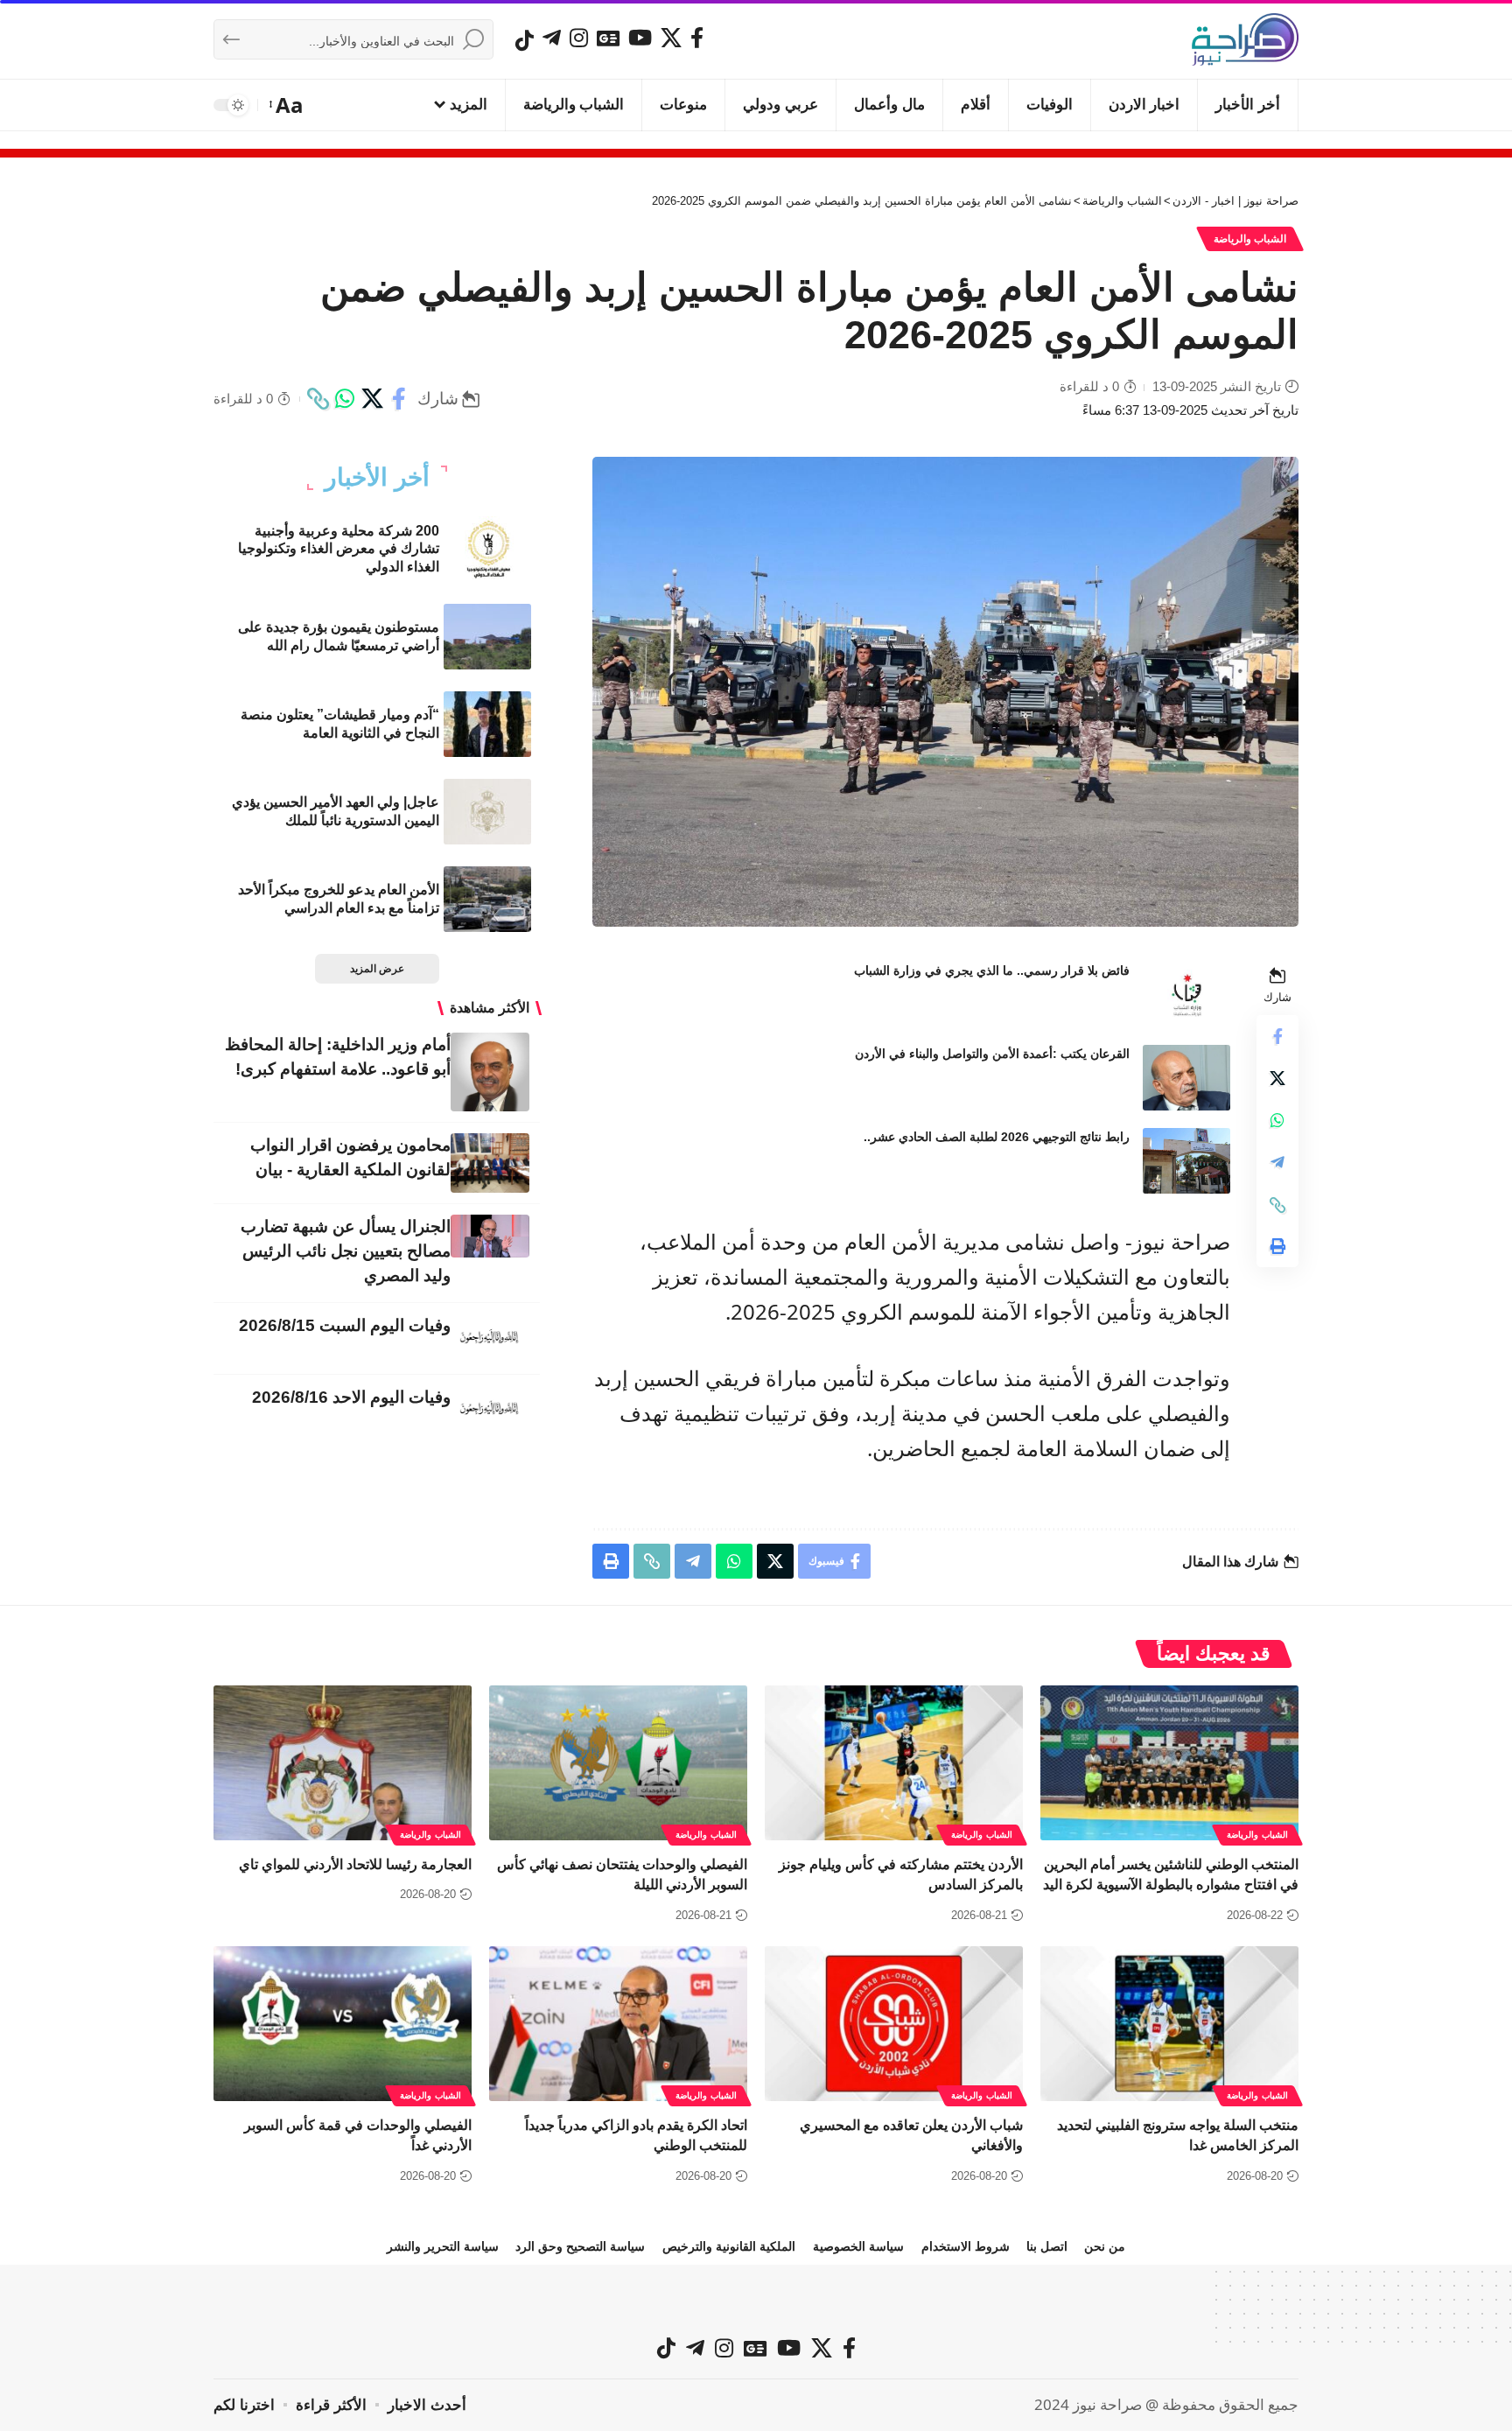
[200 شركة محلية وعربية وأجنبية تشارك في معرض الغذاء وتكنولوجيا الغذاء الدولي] (487, 549)
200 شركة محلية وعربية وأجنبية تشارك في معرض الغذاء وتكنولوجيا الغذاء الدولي (339, 549)
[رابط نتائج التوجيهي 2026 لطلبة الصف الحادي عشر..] (1186, 1161)
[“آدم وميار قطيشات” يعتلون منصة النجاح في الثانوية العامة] (487, 724)
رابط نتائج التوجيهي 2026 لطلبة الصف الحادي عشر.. (997, 1137)
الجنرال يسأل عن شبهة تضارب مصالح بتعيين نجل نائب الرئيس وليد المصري (346, 1251)
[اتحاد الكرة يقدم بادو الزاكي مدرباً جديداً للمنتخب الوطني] (618, 2024)
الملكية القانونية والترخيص (729, 2246)
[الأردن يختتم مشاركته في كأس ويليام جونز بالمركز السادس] (894, 1763)
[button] (287, 105)
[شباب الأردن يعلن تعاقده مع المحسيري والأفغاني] (894, 2024)
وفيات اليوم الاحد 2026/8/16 (351, 1397)
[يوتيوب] (640, 38)
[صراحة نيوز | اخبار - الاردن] (1245, 39)
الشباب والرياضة (1250, 239)
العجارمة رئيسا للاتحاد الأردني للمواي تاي (355, 1864)
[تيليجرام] (552, 38)
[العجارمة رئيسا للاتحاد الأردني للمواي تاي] (343, 1763)
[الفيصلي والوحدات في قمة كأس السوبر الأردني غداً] (343, 2024)
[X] (671, 38)
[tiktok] (525, 40)
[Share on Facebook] (399, 399)
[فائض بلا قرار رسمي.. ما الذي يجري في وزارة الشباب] (1186, 995)
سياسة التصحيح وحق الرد (580, 2246)
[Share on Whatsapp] (345, 399)
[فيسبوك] (697, 38)
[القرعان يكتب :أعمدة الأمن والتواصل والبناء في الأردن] (1186, 1078)
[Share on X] (372, 399)
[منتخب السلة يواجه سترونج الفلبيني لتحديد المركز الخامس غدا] (1169, 2024)
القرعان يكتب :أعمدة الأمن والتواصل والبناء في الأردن (992, 1054)
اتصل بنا (1047, 2246)
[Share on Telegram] (1277, 1163)
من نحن (1105, 2246)
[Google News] (608, 38)
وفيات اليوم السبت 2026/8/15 (345, 1325)
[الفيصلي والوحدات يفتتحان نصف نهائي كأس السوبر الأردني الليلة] (618, 1763)
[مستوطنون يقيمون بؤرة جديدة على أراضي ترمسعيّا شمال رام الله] (487, 637)
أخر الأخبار (377, 478)
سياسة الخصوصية (858, 2246)
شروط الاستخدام (966, 2246)
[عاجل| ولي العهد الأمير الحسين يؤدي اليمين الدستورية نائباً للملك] (487, 812)
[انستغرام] (579, 38)
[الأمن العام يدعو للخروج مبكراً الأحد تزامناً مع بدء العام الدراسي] (487, 899)
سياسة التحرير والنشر (443, 2246)
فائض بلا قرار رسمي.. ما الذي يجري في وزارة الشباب (992, 970)
